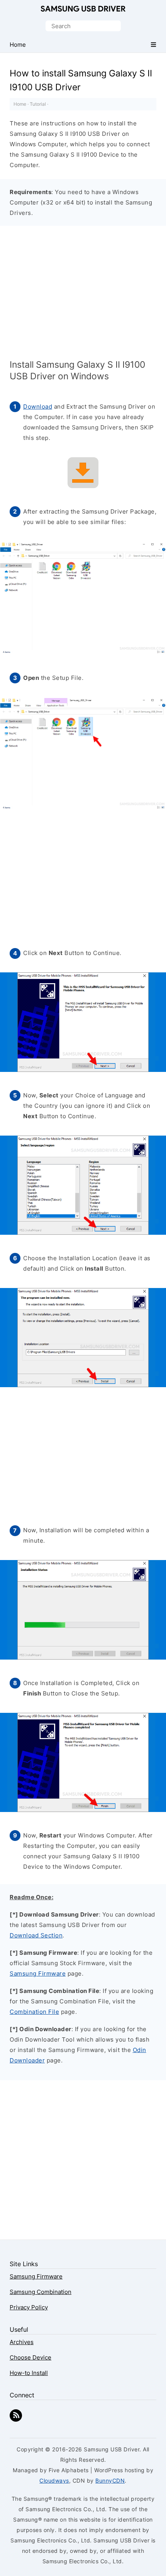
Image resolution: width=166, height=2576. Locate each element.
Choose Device (30, 2357)
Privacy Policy (29, 2307)
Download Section (36, 1935)
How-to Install (29, 2373)
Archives (22, 2342)
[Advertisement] (83, 295)
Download (38, 407)
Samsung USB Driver (83, 9)
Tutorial (38, 104)
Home (20, 104)
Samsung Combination (41, 2292)
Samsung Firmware (38, 1973)
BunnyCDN (110, 2480)
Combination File (34, 2012)
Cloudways (54, 2480)
